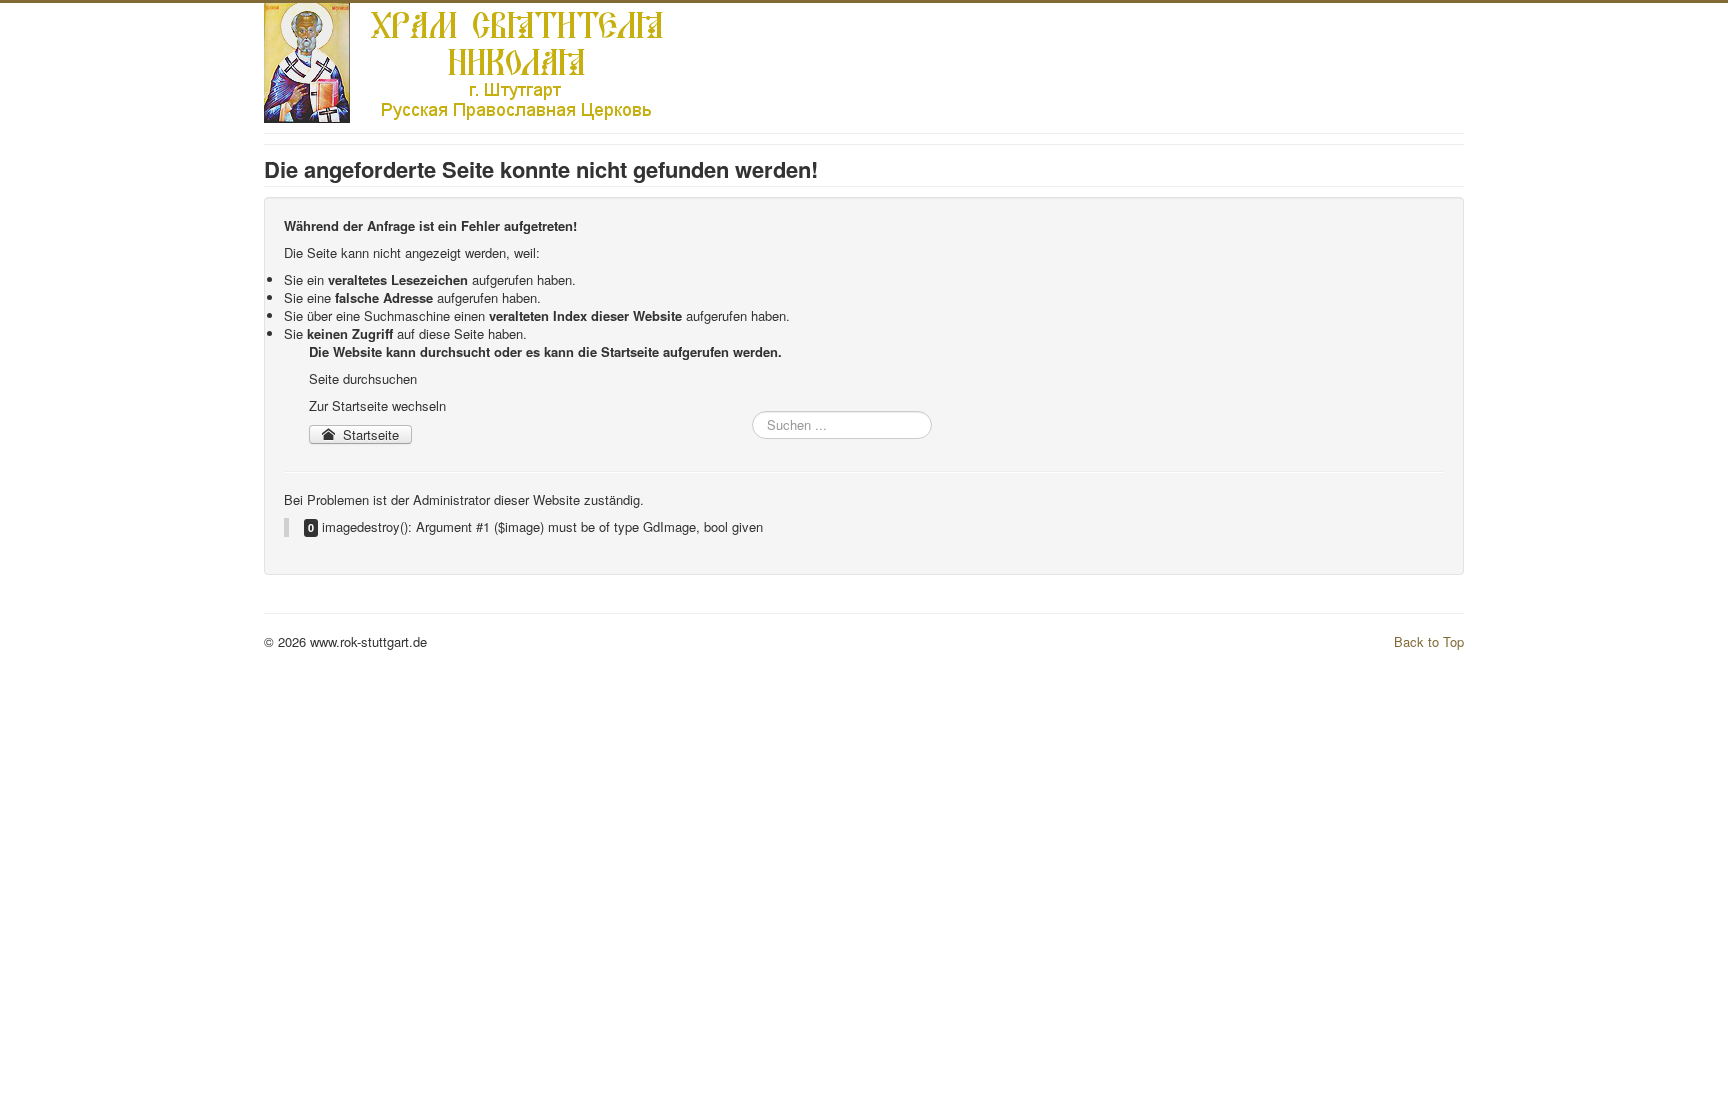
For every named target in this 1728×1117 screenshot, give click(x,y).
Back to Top (1429, 641)
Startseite (369, 434)
